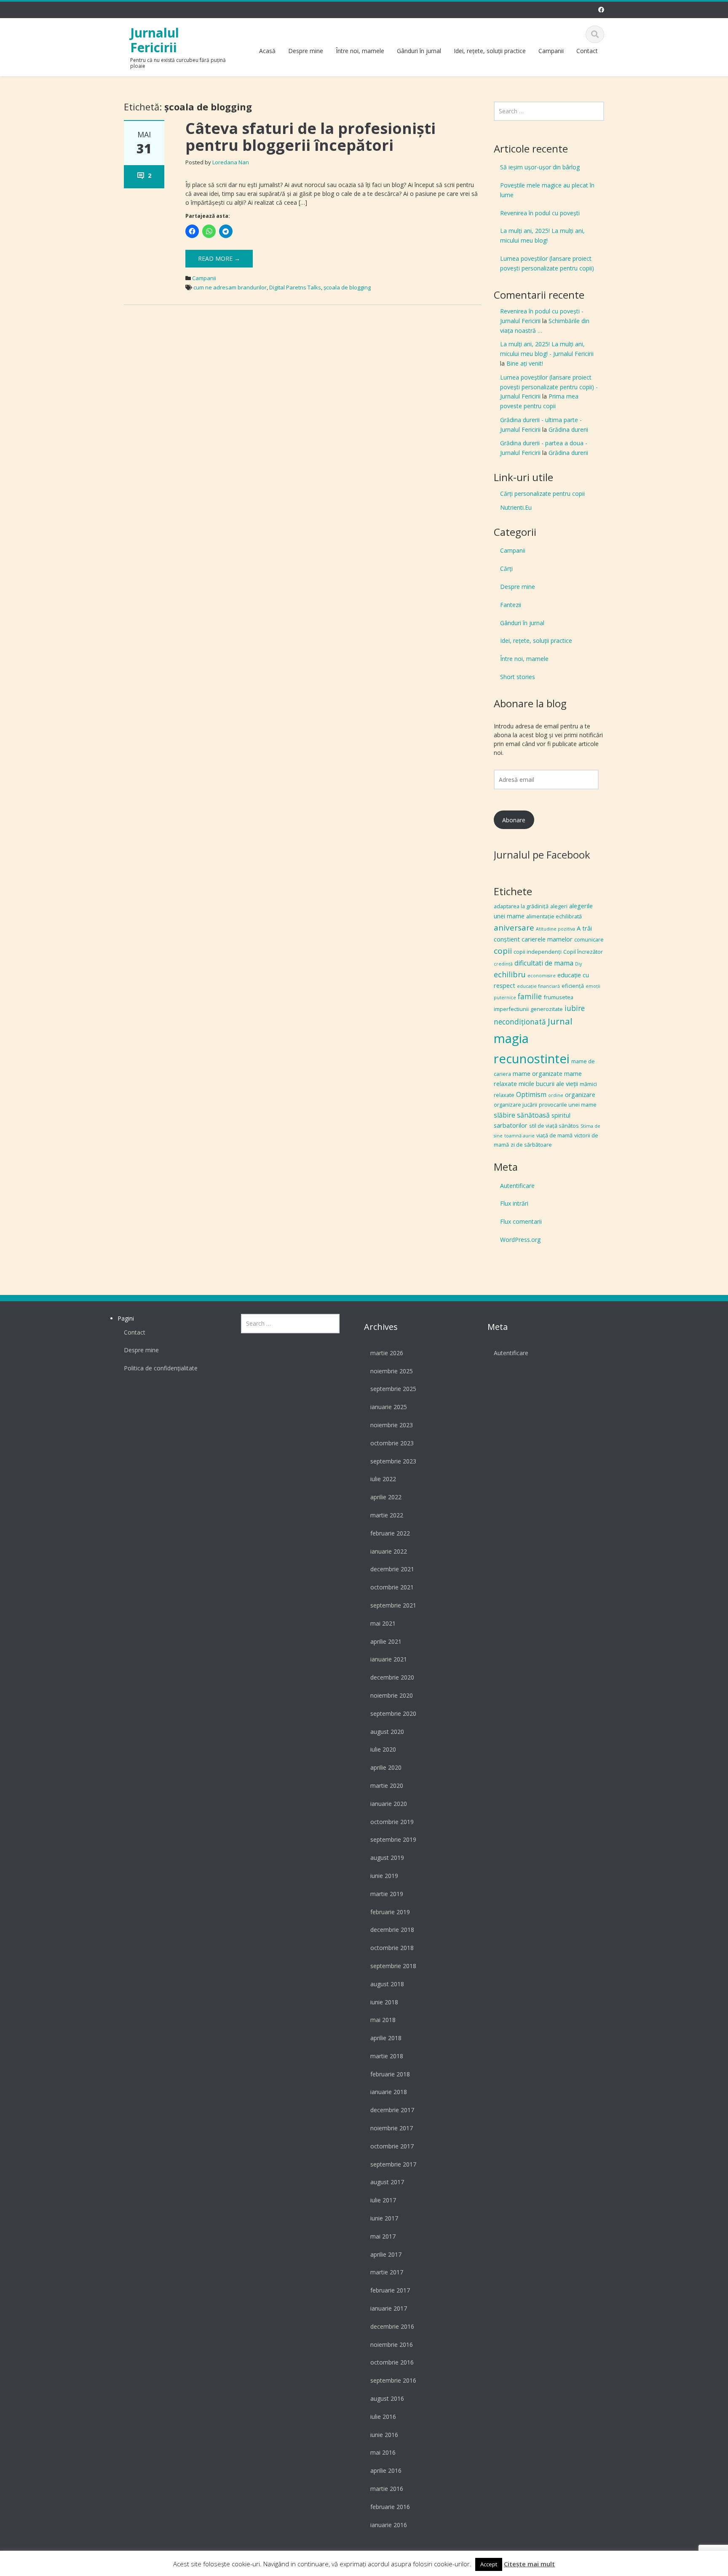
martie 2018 (387, 2056)
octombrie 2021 (392, 1587)
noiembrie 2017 (392, 2128)
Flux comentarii (521, 1221)
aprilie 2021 (386, 1641)
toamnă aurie (519, 1136)
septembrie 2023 (393, 1461)
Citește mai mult (529, 2564)
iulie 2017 (383, 2200)
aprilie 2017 (386, 2254)
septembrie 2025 (393, 1389)
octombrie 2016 (392, 2362)
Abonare (514, 820)
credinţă (503, 964)
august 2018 (387, 1984)
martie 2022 (387, 1515)
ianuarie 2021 (389, 1659)
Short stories (518, 677)
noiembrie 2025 (392, 1371)
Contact (587, 51)
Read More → (219, 258)
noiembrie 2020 (392, 1695)
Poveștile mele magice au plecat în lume (547, 190)
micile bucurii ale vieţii (548, 1083)
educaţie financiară (538, 986)
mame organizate (538, 1073)
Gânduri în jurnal (419, 51)
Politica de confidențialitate (161, 1368)
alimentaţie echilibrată (554, 916)
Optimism (531, 1094)
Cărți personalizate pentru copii (542, 494)
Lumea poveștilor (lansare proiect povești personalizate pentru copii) (547, 263)
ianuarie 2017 (389, 2308)
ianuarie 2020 (389, 1804)
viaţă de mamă (554, 1135)
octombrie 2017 (392, 2146)
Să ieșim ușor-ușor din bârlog (540, 167)
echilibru (510, 974)
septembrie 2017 (393, 2164)
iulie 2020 (383, 1749)
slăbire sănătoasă (522, 1115)
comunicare (589, 939)
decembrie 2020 (392, 1677)
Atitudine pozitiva (555, 929)
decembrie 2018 (392, 1930)
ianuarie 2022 (389, 1551)
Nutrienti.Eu (516, 507)
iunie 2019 (384, 1876)
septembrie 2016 (393, 2380)
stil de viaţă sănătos (554, 1126)
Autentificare (517, 1186)
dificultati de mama (544, 963)
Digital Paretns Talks (295, 287)
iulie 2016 (383, 2417)
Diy (578, 964)
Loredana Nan (231, 162)
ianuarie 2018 (389, 2092)
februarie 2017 (390, 2290)
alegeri (559, 906)
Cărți (506, 568)
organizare (580, 1094)
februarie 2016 (390, 2507)
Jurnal (560, 1021)
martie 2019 (387, 1894)
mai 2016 (383, 2452)
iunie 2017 (384, 2218)
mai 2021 (383, 1623)
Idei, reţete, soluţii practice (490, 51)
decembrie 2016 (392, 2326)
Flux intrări (514, 1203)
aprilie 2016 (386, 2470)
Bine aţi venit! (525, 363)
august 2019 (387, 1858)
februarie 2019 (390, 1912)
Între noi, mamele (360, 51)
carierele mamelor (547, 939)
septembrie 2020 (393, 1713)
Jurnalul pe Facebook (542, 855)
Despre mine (306, 51)
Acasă (267, 51)
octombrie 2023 (392, 1443)
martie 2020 (387, 1786)
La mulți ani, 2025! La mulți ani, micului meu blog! (542, 235)
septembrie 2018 (393, 1966)
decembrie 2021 (392, 1569)
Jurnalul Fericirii (155, 40)
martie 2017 (387, 2272)
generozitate (547, 1009)
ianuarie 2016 (389, 2525)
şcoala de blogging (347, 287)
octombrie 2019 (392, 1822)
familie (530, 996)
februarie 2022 (390, 1533)
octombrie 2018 (392, 1948)
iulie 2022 (383, 1479)
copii (503, 951)
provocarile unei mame (568, 1105)
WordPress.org (520, 1240)
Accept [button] (489, 2564)
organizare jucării (515, 1105)
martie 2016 (387, 2489)
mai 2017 (383, 2236)
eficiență (573, 986)
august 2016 (387, 2398)
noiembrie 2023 (392, 1425)
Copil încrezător (583, 952)
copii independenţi (538, 952)
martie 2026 (387, 1353)
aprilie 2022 (386, 1497)
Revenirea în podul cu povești (540, 213)
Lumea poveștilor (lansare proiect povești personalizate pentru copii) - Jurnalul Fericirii (549, 387)
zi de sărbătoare (531, 1145)
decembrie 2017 (392, 2110)
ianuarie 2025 (389, 1407)
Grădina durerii (568, 429)
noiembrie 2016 (392, 2345)
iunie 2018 (384, 2002)
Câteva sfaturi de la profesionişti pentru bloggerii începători (310, 137)
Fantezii (511, 605)
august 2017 (387, 2182)
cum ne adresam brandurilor (230, 287)
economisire (542, 976)
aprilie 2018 (386, 2038)
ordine (556, 1095)
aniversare (514, 928)
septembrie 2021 (393, 1605)
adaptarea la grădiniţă (521, 906)
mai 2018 (383, 2020)
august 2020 (387, 1732)
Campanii (551, 51)
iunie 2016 (384, 2435)
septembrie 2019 (393, 1839)
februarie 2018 (390, 2074)
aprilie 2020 (386, 1767)
